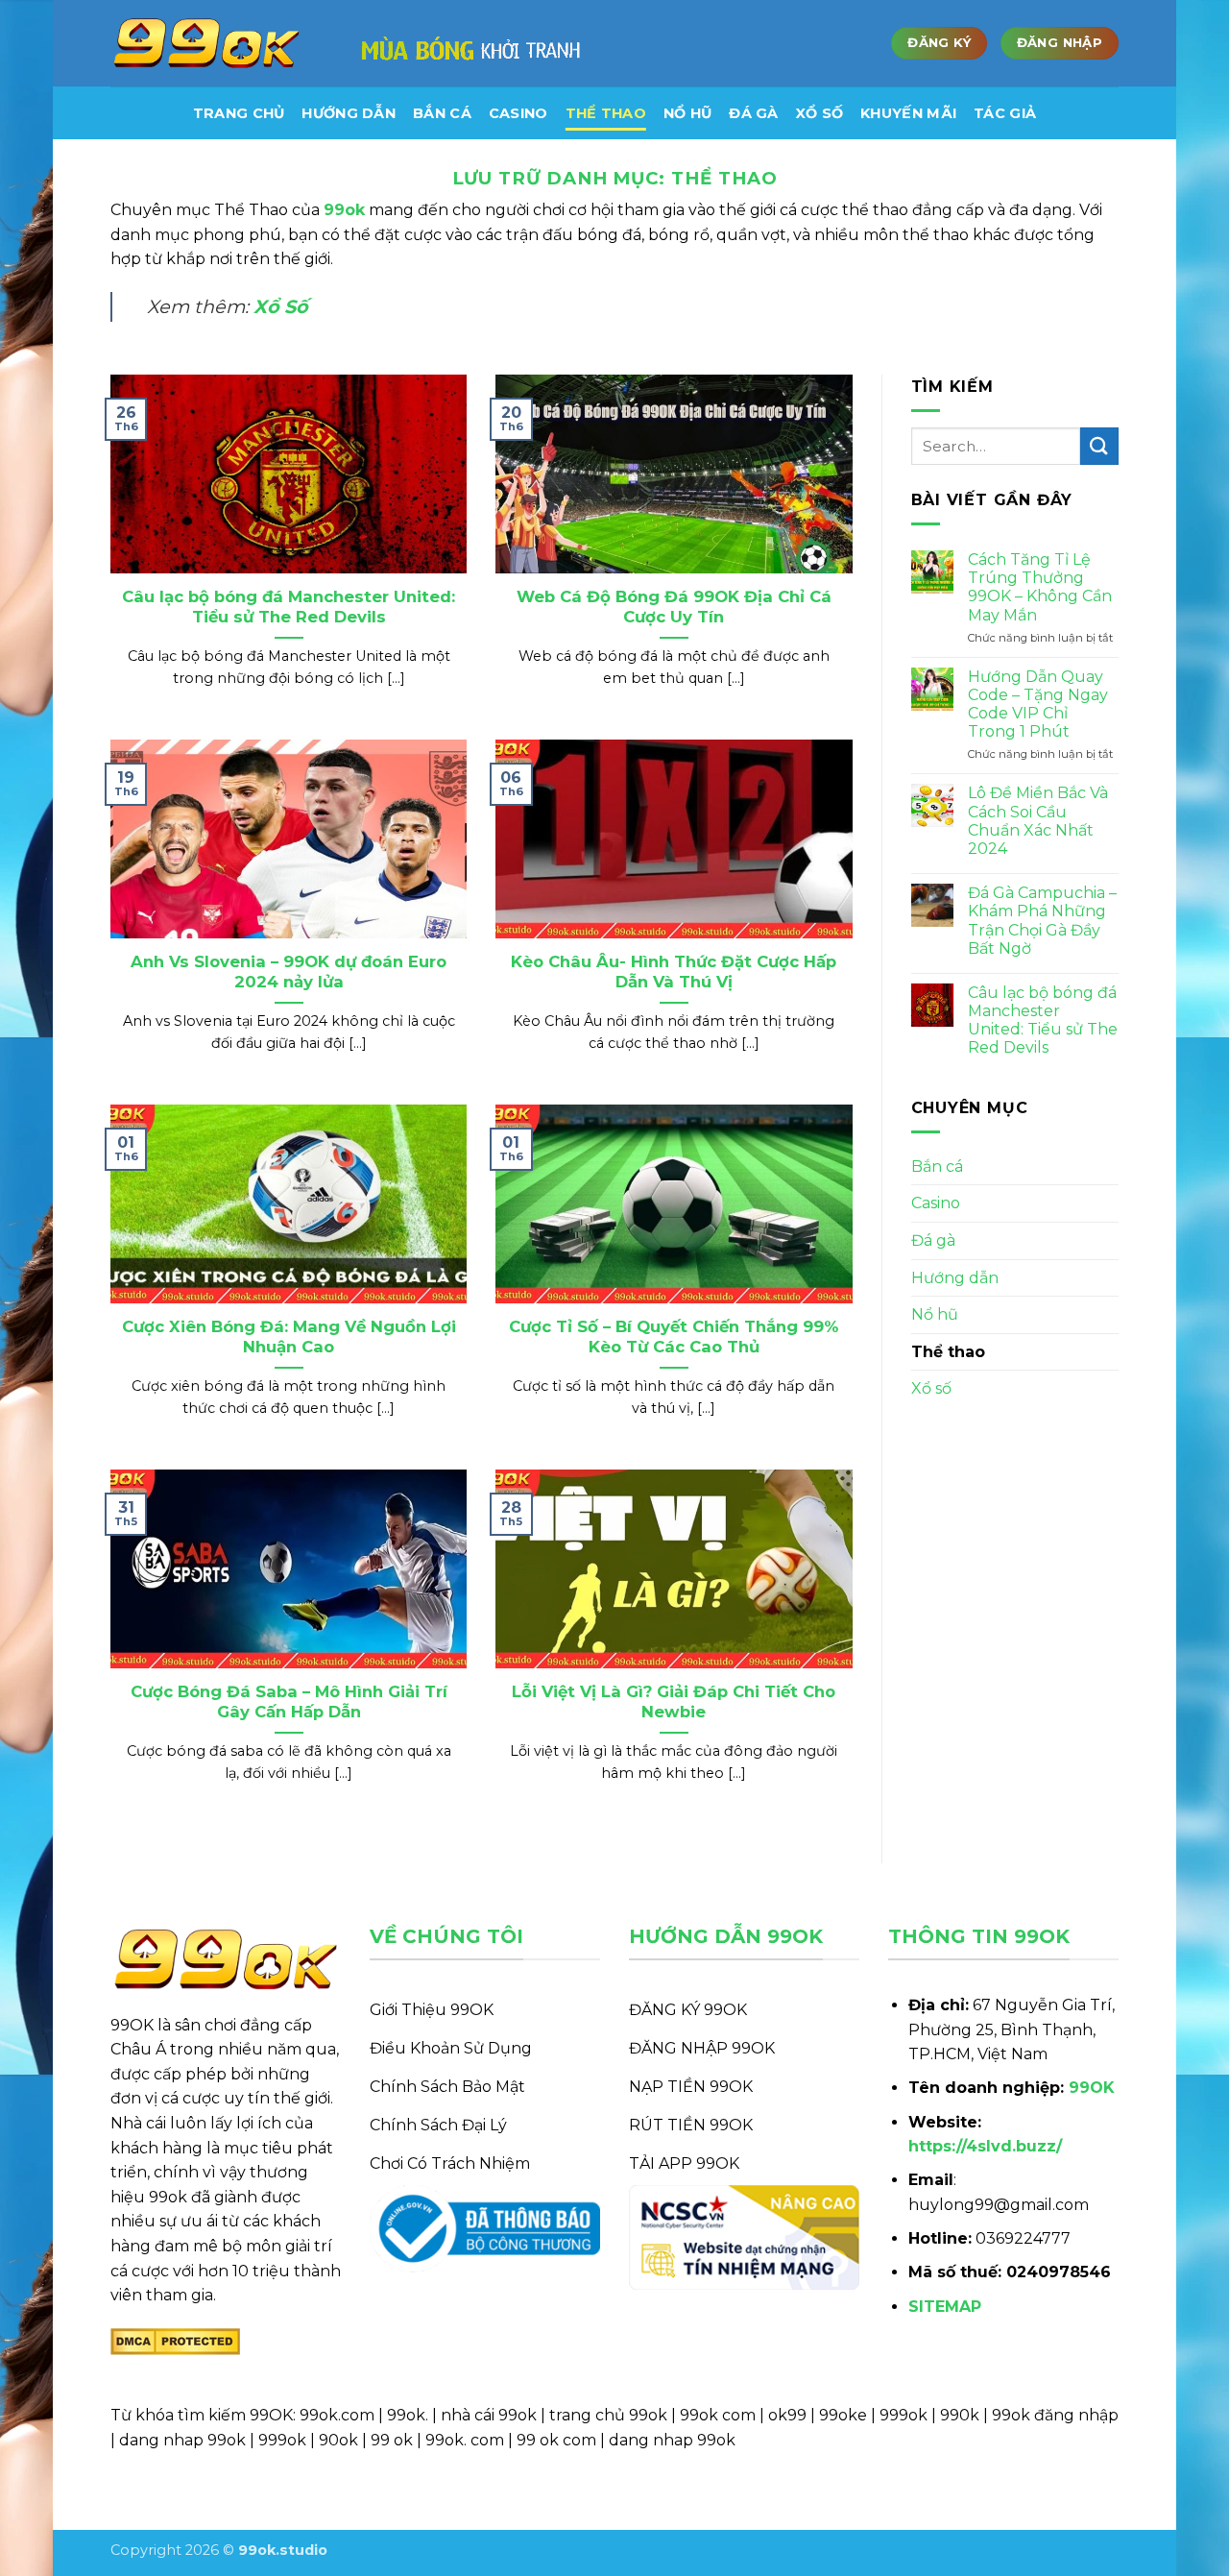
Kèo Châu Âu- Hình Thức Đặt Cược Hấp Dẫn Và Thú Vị (674, 972)
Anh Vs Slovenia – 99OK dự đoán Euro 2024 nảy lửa (289, 972)
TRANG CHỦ (239, 113)
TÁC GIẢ (1005, 113)
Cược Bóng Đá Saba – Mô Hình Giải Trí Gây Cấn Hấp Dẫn (289, 1702)
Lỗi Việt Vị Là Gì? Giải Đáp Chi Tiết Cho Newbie (674, 1702)
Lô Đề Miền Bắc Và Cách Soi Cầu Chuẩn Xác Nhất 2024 (1038, 821)
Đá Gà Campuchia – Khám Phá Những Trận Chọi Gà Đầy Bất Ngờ (1042, 921)
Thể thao (606, 113)
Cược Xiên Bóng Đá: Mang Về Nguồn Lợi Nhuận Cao (289, 1337)
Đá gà (753, 113)
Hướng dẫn (955, 1278)
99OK (1092, 2088)
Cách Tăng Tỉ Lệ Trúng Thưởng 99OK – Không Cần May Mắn (1040, 587)
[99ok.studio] (206, 44)
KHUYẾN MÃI (908, 113)
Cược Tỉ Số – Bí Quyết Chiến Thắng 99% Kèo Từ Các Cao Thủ (674, 1337)
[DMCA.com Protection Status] (175, 2340)
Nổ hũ (687, 113)
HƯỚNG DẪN (349, 113)
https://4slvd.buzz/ (985, 2146)
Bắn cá (442, 113)
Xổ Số (281, 306)
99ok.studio (283, 2550)
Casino (518, 113)
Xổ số (819, 113)
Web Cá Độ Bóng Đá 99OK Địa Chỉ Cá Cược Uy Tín (674, 607)
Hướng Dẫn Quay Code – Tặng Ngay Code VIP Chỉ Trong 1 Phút (1038, 705)
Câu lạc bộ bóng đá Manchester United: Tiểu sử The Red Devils (289, 607)
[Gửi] (1099, 446)
